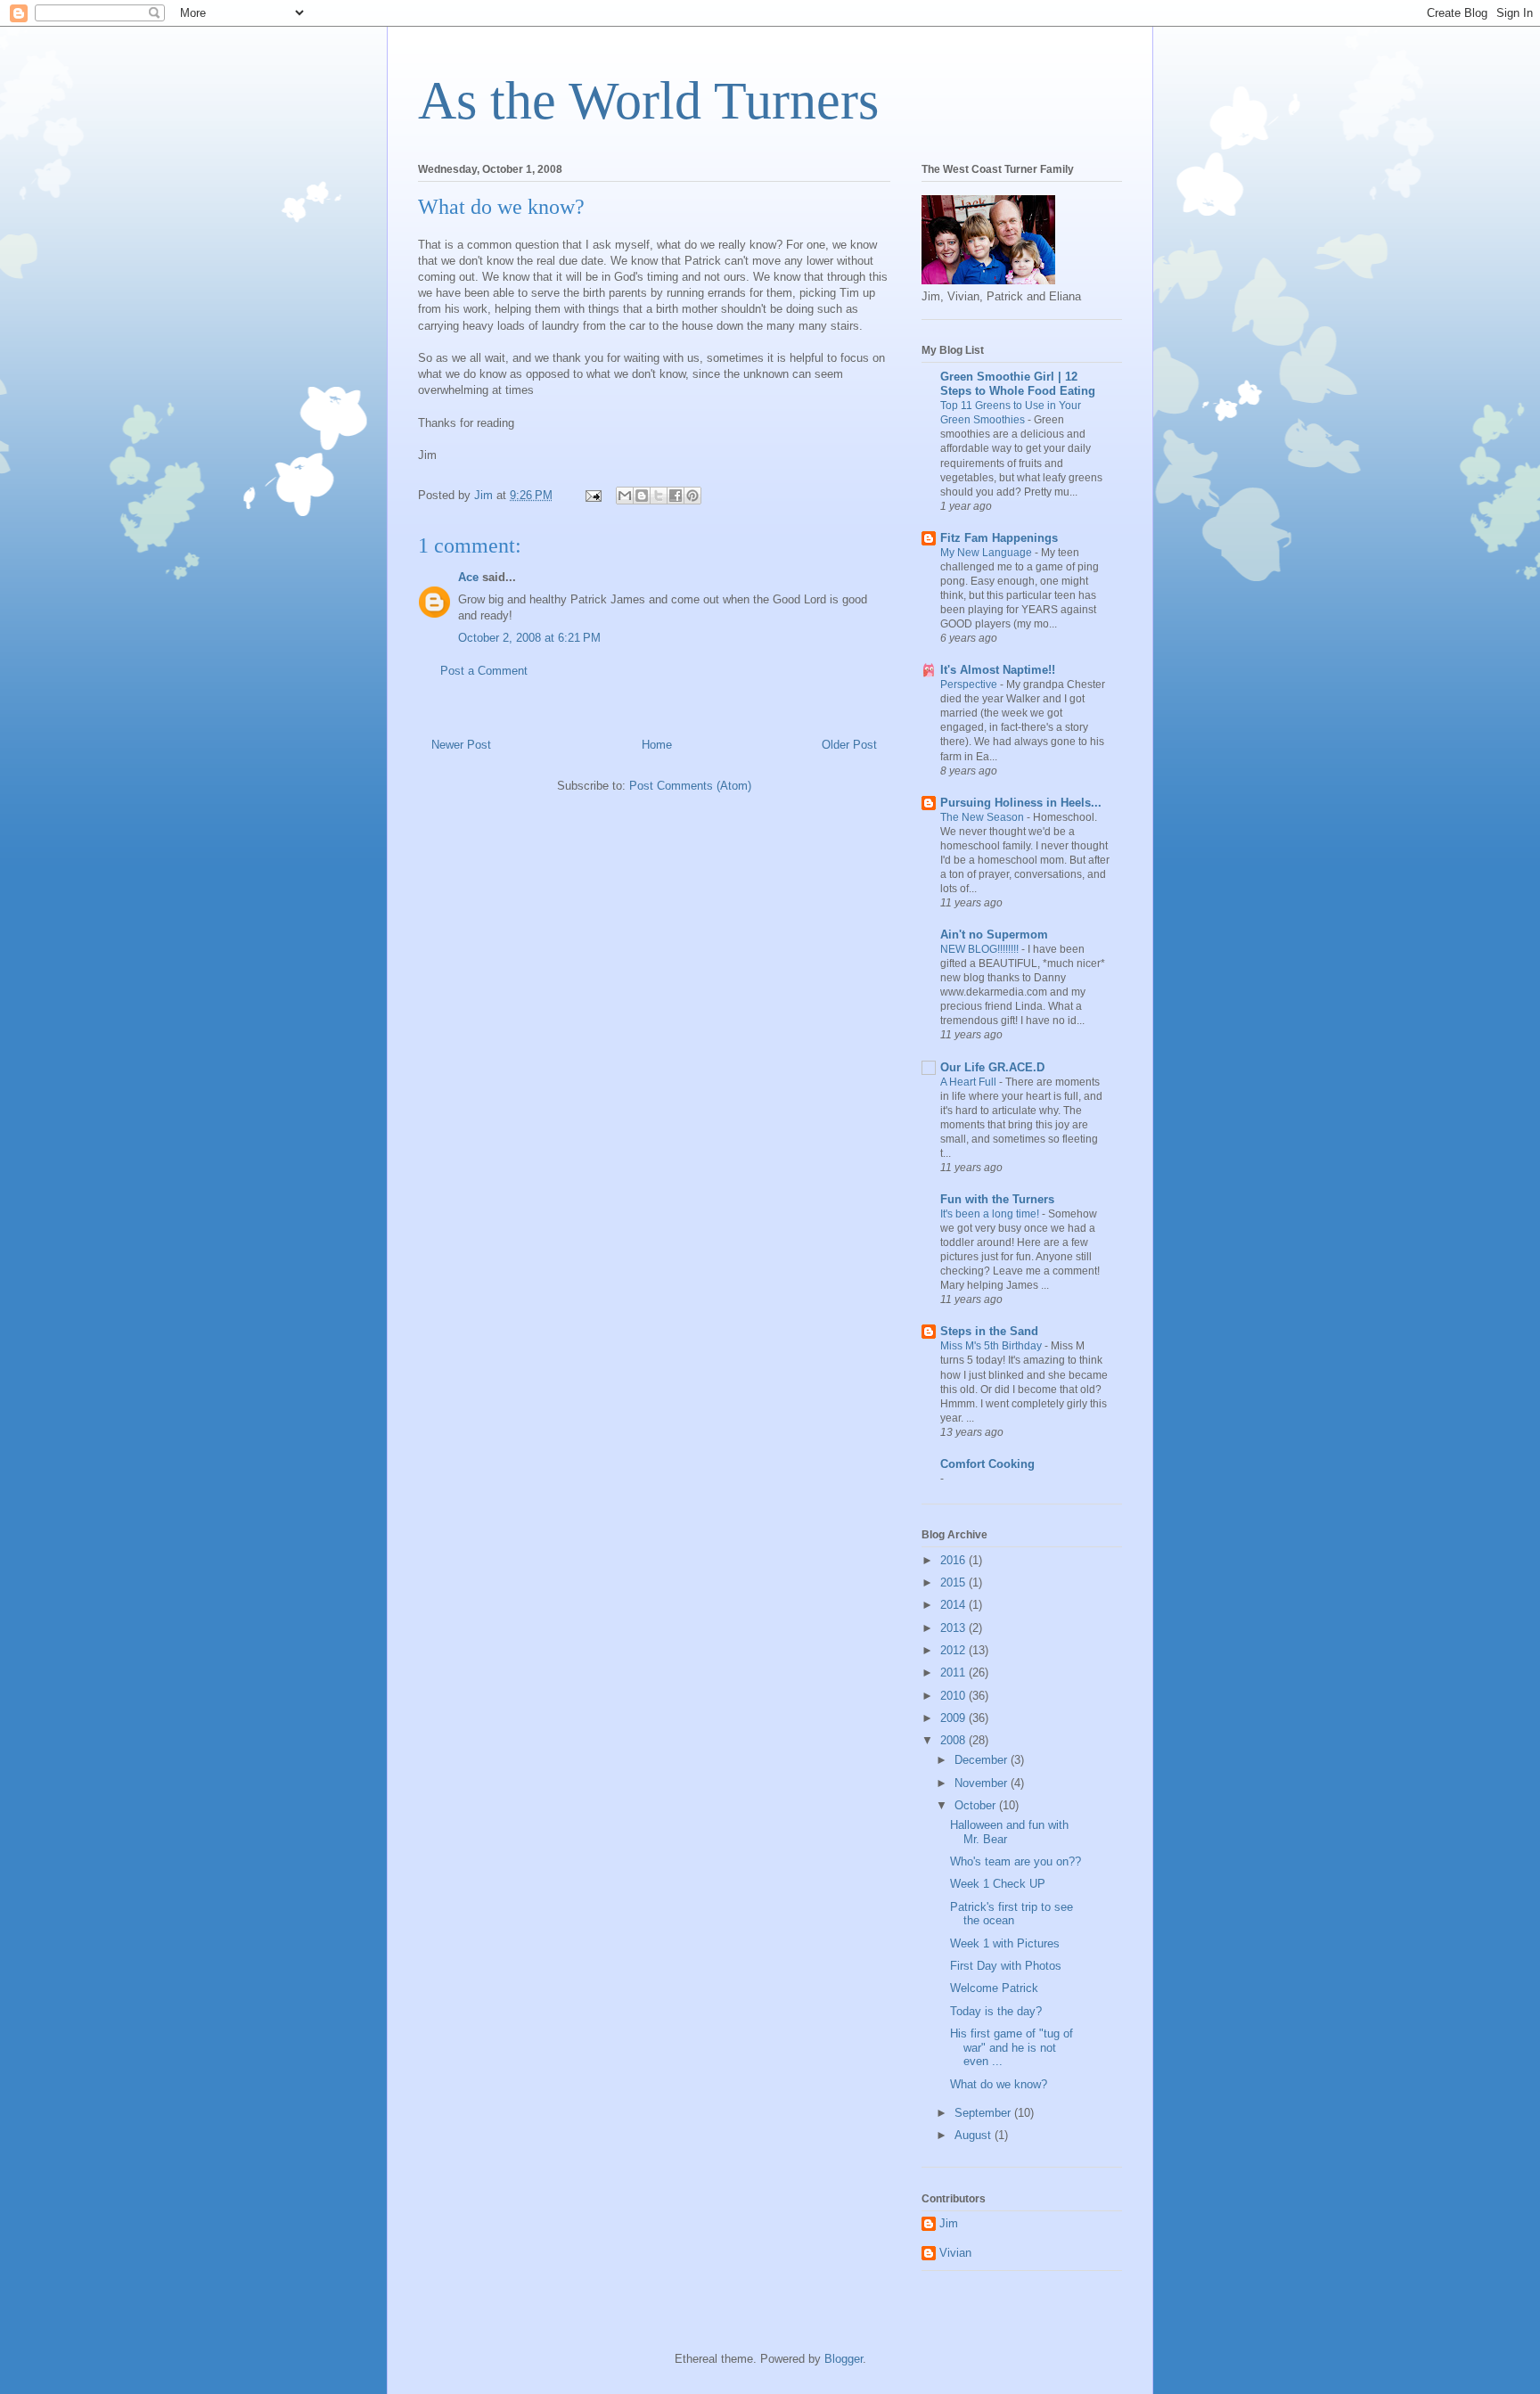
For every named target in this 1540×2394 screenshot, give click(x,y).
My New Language (987, 553)
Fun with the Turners (997, 1199)
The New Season (983, 817)
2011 (954, 1673)
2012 (954, 1650)
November (983, 1783)
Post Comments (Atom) (690, 786)
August (975, 2135)
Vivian (955, 2253)
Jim (949, 2223)
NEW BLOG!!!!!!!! (981, 949)
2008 (954, 1740)
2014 (954, 1605)
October (977, 1805)
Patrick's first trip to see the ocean (1012, 1914)
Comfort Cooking (987, 1464)
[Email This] (625, 496)
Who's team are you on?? (1016, 1861)
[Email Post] (592, 495)
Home (657, 745)
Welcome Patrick (994, 1988)
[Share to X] (659, 496)
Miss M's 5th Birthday (992, 1346)
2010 (954, 1696)
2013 (954, 1628)
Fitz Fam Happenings (999, 538)
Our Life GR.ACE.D (992, 1067)
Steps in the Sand (989, 1331)
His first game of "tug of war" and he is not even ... (1012, 2047)
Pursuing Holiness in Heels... (1021, 803)
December (983, 1760)
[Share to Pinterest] (692, 496)
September (984, 2113)
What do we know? (999, 2084)
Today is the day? (996, 2011)
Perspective (970, 685)
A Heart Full (970, 1082)
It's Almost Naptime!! (998, 670)
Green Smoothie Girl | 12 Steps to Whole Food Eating (1018, 384)
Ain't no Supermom (994, 935)
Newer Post (461, 745)
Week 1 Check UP (998, 1884)
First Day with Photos (1006, 1966)
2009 (954, 1718)
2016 (954, 1560)
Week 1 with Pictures (1005, 1943)
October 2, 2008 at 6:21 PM (529, 638)
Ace (468, 577)
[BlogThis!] (642, 496)
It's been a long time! (991, 1214)
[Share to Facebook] (676, 496)
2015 (954, 1582)
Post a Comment (484, 671)
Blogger (844, 2359)
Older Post (849, 745)
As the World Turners (648, 101)
